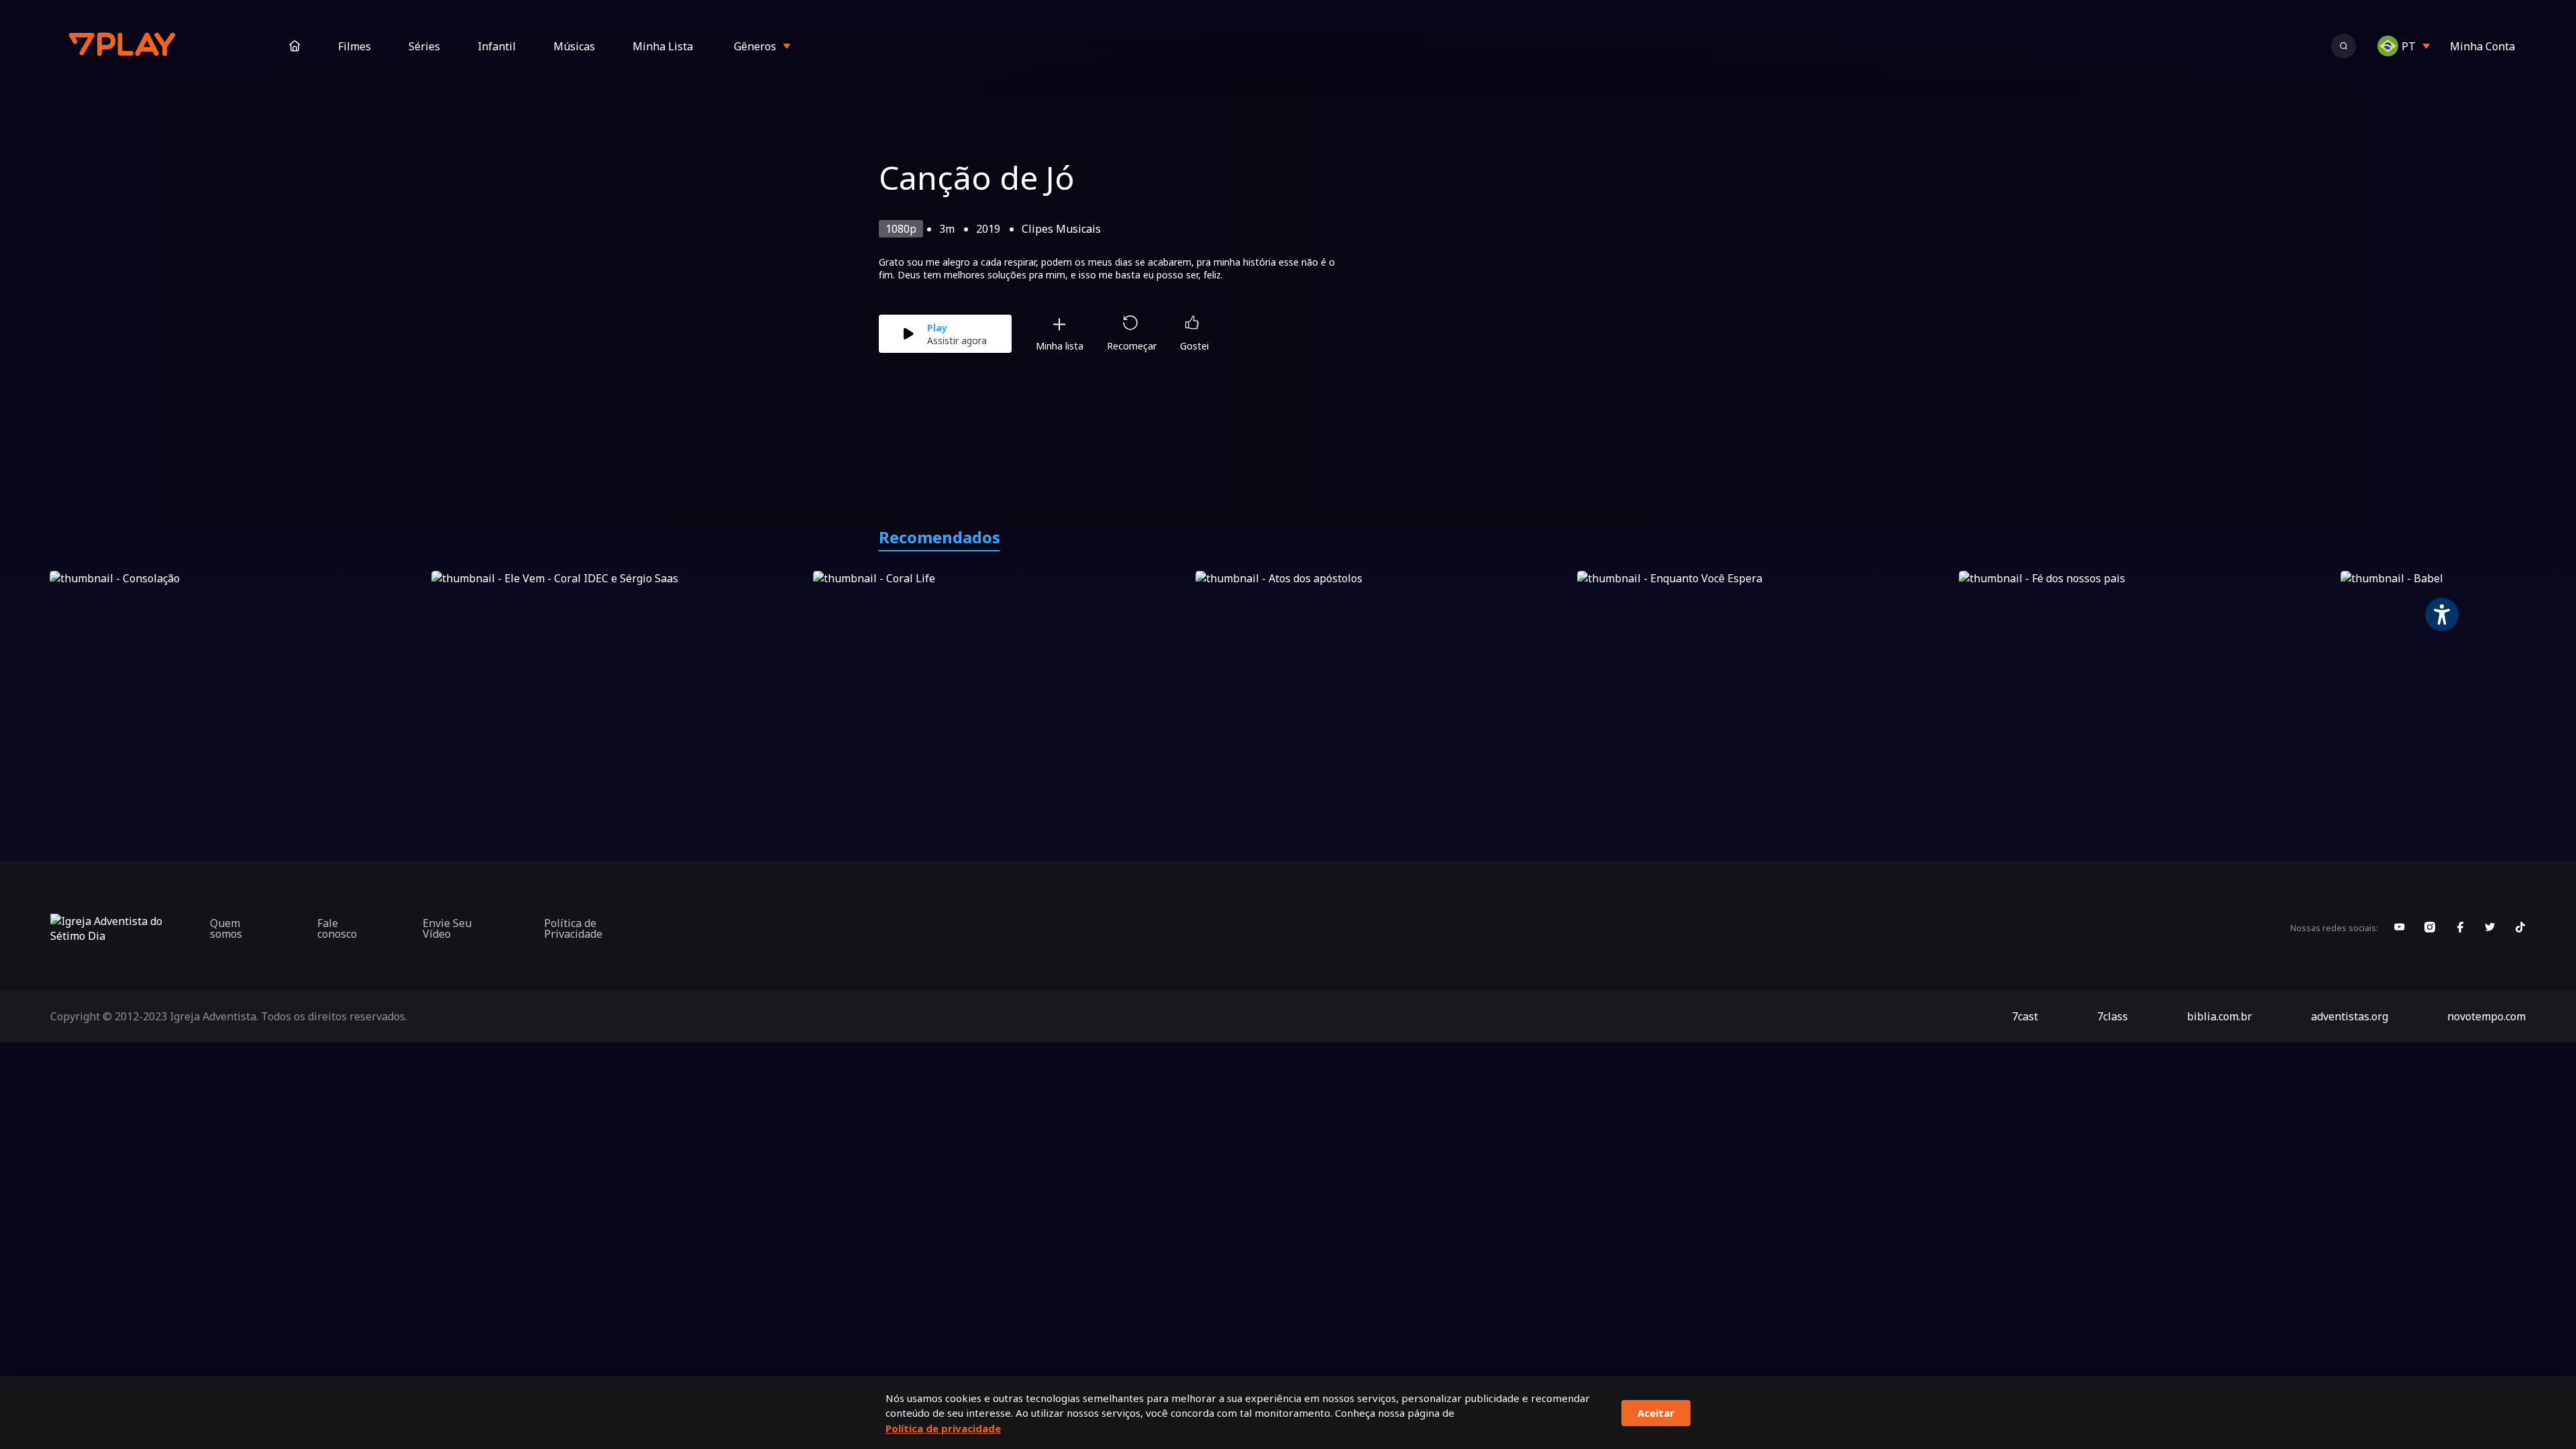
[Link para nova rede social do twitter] (2490, 928)
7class (2112, 1016)
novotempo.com (2486, 1016)
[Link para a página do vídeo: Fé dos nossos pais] (2147, 677)
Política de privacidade (943, 1428)
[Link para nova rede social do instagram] (2430, 928)
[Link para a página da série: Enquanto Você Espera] (1765, 677)
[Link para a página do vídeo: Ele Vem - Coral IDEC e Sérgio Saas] (620, 677)
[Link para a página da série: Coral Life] (1001, 677)
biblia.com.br (2219, 1016)
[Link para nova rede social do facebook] (2460, 928)
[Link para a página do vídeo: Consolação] (238, 677)
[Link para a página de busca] (2344, 46)
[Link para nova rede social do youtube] (2400, 928)
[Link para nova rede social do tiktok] (2520, 928)
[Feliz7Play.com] (123, 46)
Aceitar (1656, 1413)
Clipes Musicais (1061, 229)
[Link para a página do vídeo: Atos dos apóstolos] (1384, 677)
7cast (2025, 1016)
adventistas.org (2350, 1016)
